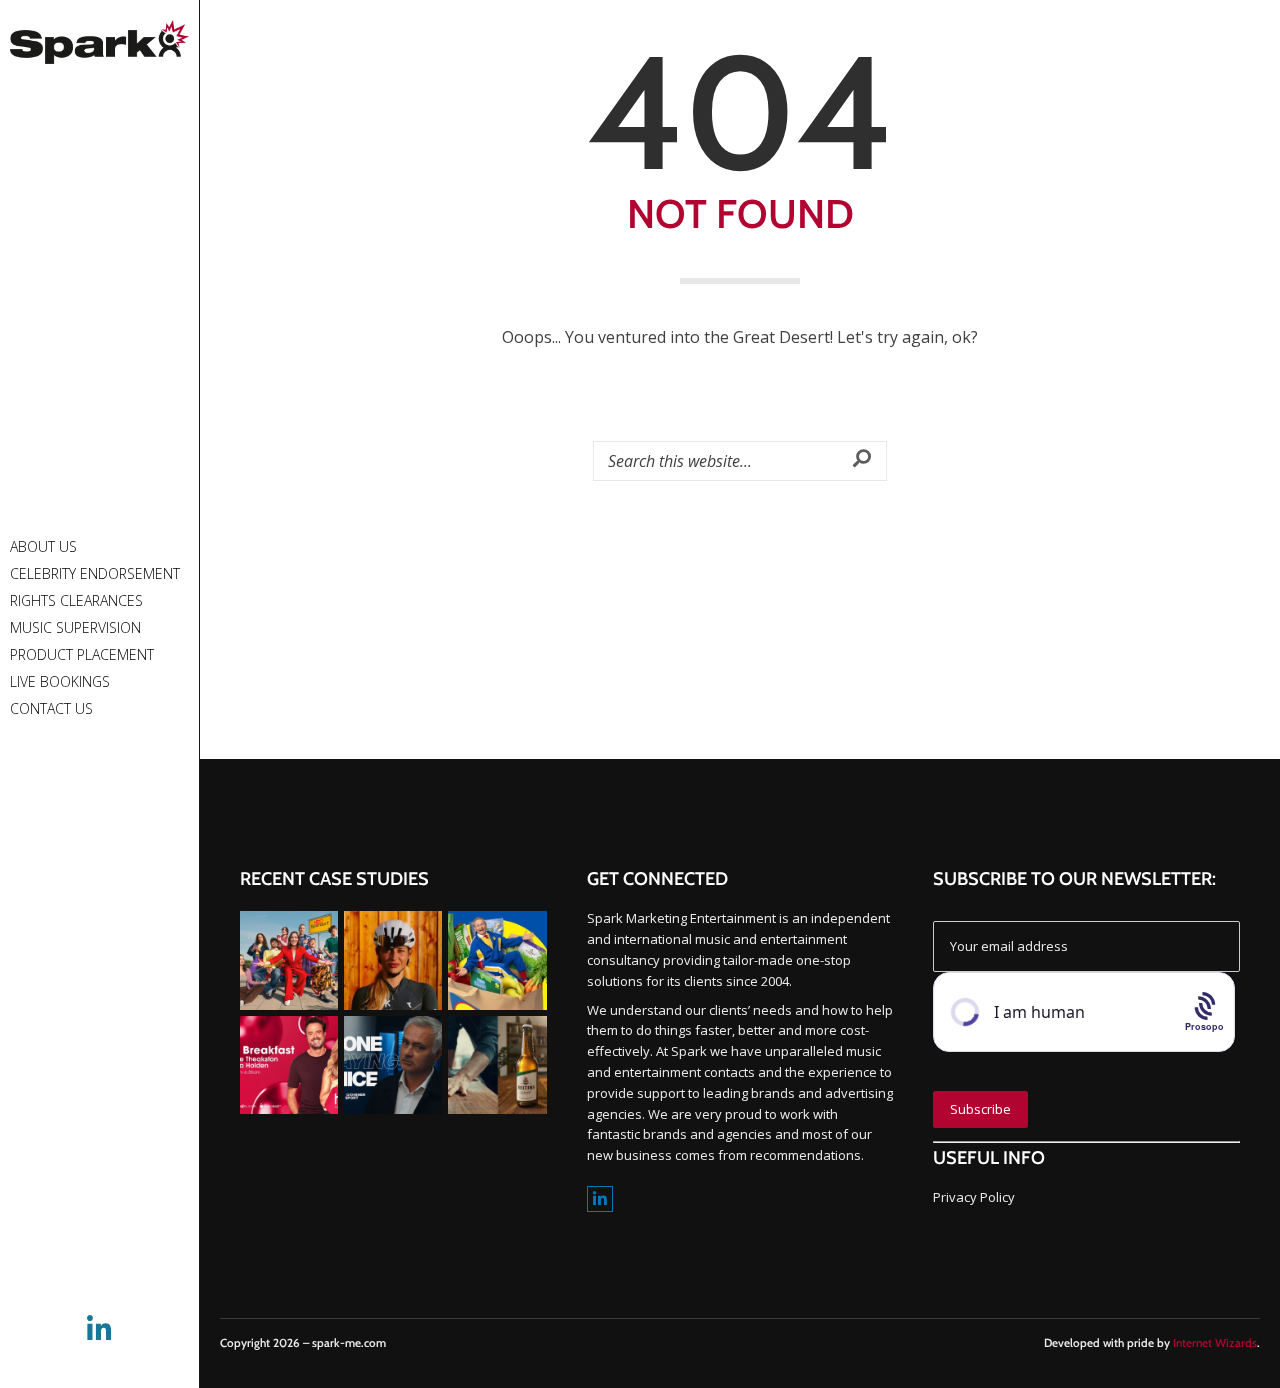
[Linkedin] (600, 1199)
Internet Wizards (1215, 1343)
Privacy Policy (974, 1197)
